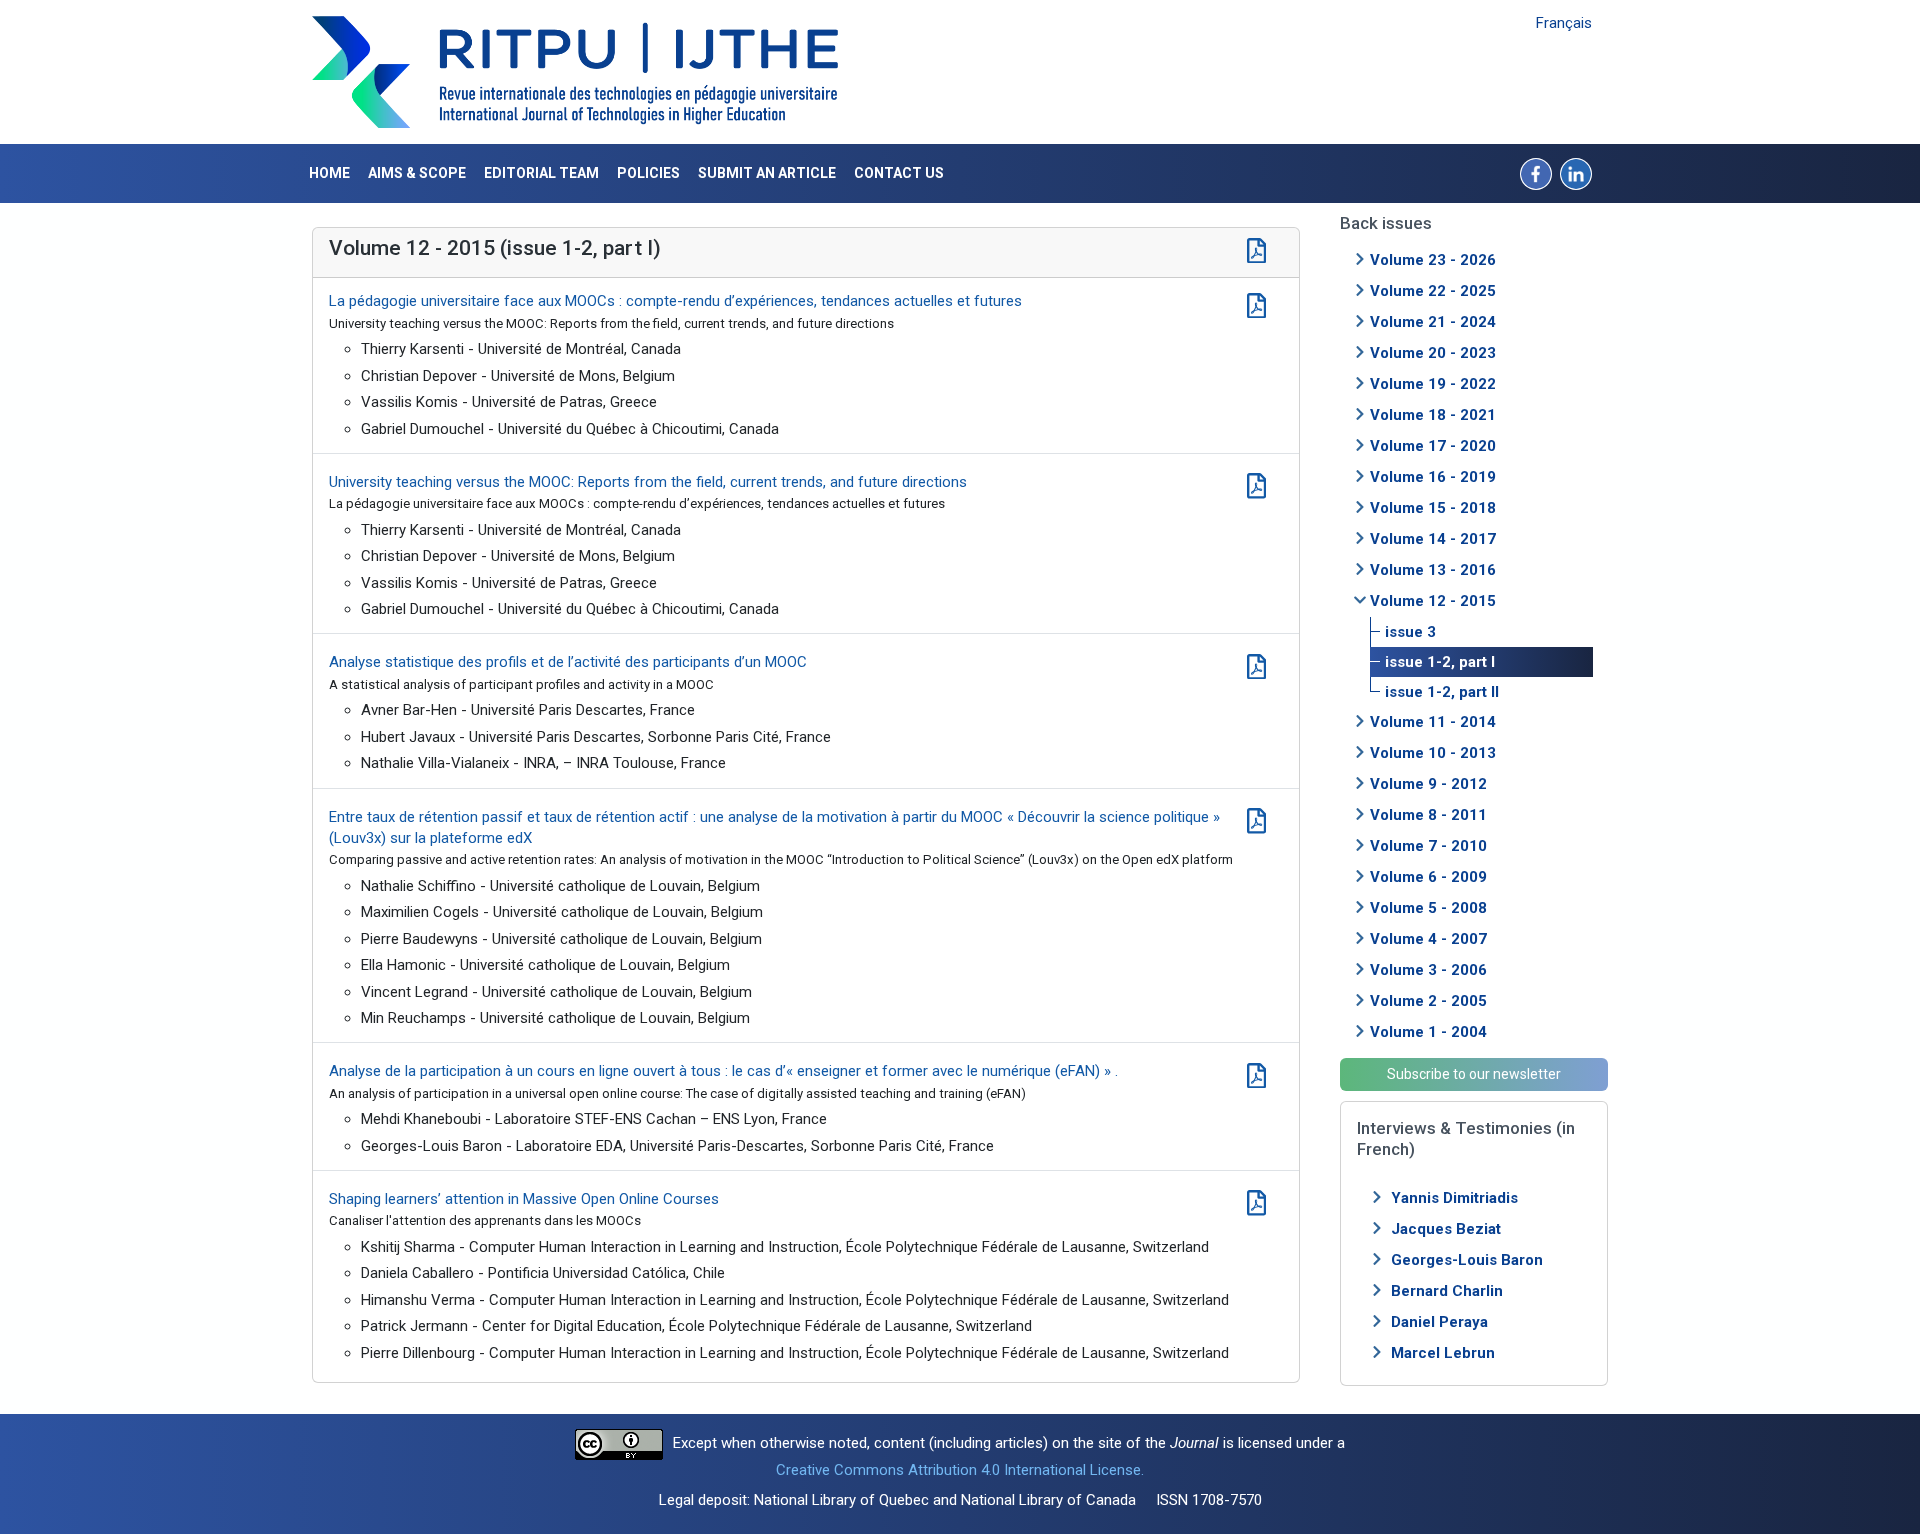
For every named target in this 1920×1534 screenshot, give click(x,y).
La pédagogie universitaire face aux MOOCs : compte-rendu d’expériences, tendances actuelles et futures (675, 301)
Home (329, 173)
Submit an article (767, 173)
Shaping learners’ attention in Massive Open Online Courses (524, 1199)
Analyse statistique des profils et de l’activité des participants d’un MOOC (568, 662)
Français (1564, 23)
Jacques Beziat (1446, 1229)
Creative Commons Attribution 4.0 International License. (960, 1470)
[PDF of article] (1256, 303)
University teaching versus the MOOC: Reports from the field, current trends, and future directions (648, 482)
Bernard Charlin (1447, 1291)
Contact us (899, 173)
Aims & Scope (417, 173)
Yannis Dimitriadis (1454, 1198)
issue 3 (1410, 632)
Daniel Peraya (1439, 1322)
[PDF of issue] (1256, 248)
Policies (648, 173)
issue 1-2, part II (1442, 692)
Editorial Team (541, 173)
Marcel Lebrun (1443, 1353)
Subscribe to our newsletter (1474, 1074)
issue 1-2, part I (1440, 662)
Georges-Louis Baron (1467, 1260)
